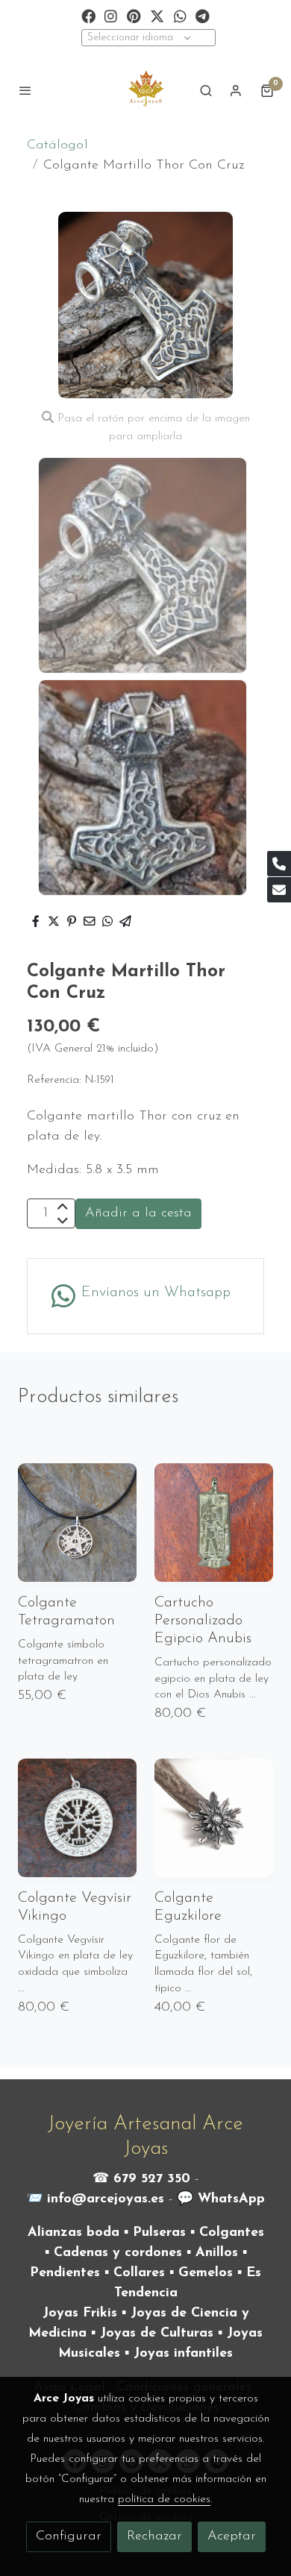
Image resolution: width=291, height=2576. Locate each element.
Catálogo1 (57, 145)
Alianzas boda (73, 2233)
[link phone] (279, 864)
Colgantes (232, 2233)
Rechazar (154, 2536)
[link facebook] (88, 15)
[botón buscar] (206, 90)
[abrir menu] (25, 90)
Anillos (217, 2253)
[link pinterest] (134, 15)
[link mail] (279, 890)
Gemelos (206, 2273)
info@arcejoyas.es (106, 2199)
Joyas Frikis (80, 2313)
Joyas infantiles (183, 2354)
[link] (145, 90)
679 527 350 (152, 2179)
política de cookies (164, 2499)
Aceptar (232, 2536)
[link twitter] (157, 15)
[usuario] (236, 90)
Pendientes (65, 2273)
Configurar (69, 2536)
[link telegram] (203, 15)
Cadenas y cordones (118, 2253)
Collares (139, 2273)
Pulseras (159, 2233)
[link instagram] (111, 15)
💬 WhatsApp (221, 2199)
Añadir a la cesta (138, 1213)
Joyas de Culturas (157, 2334)
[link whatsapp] (180, 15)
